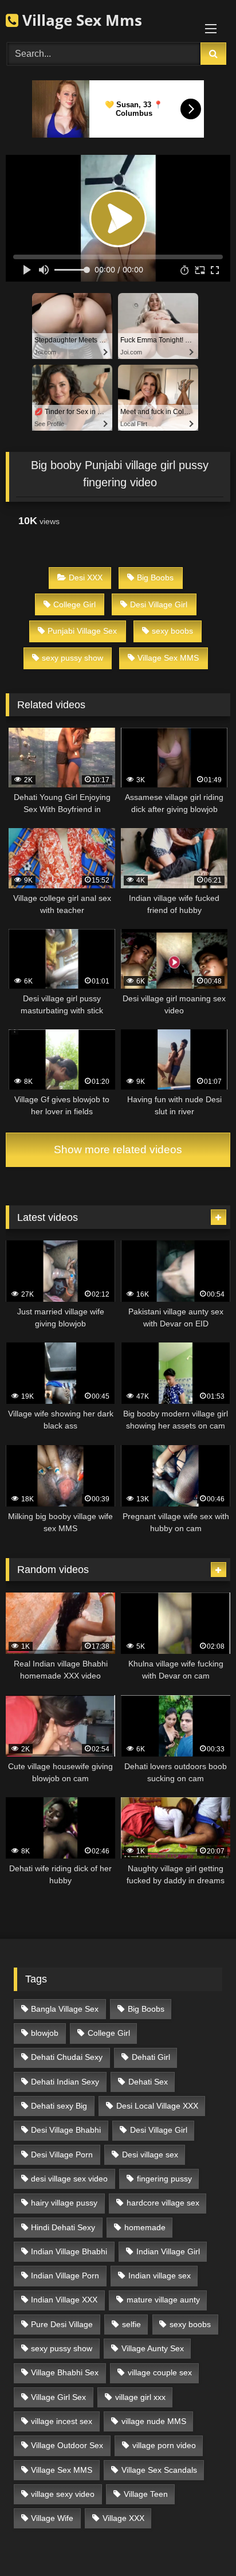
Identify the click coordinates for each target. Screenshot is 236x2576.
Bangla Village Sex (65, 2009)
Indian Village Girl (168, 2251)
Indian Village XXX (64, 2300)
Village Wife (52, 2518)
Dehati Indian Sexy (65, 2082)
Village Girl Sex (58, 2397)
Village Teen (146, 2494)
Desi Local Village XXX (157, 2106)
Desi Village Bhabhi (66, 2130)
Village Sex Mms (80, 20)
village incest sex (62, 2421)
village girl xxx (140, 2397)
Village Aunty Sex (153, 2348)
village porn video (164, 2445)
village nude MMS (154, 2421)
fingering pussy (164, 2179)
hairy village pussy (64, 2203)
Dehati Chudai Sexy (67, 2057)
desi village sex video (69, 2179)
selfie (131, 2324)
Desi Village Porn (62, 2155)
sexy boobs (172, 631)
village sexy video (63, 2494)
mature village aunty (163, 2300)
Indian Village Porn (65, 2276)
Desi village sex (150, 2155)
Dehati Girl (151, 2057)
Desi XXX (86, 577)
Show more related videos (118, 1150)
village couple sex (160, 2372)
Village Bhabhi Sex (65, 2372)
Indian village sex (160, 2276)
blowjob (45, 2033)
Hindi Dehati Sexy (63, 2227)
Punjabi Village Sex (82, 631)
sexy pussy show (72, 658)
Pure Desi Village (62, 2324)
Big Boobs (155, 577)
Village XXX (123, 2518)
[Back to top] (200, 2542)
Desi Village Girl (159, 604)
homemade (145, 2227)
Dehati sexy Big (59, 2106)
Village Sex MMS (168, 658)
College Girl (74, 604)
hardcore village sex (163, 2203)
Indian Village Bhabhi (69, 2251)
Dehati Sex (148, 2082)
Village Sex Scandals (159, 2470)
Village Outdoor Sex (67, 2445)
